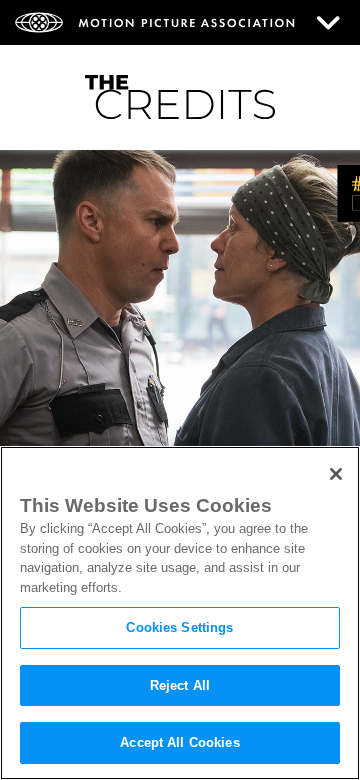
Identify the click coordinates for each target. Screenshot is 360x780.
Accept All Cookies (179, 742)
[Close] (336, 474)
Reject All (180, 685)
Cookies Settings (179, 627)
